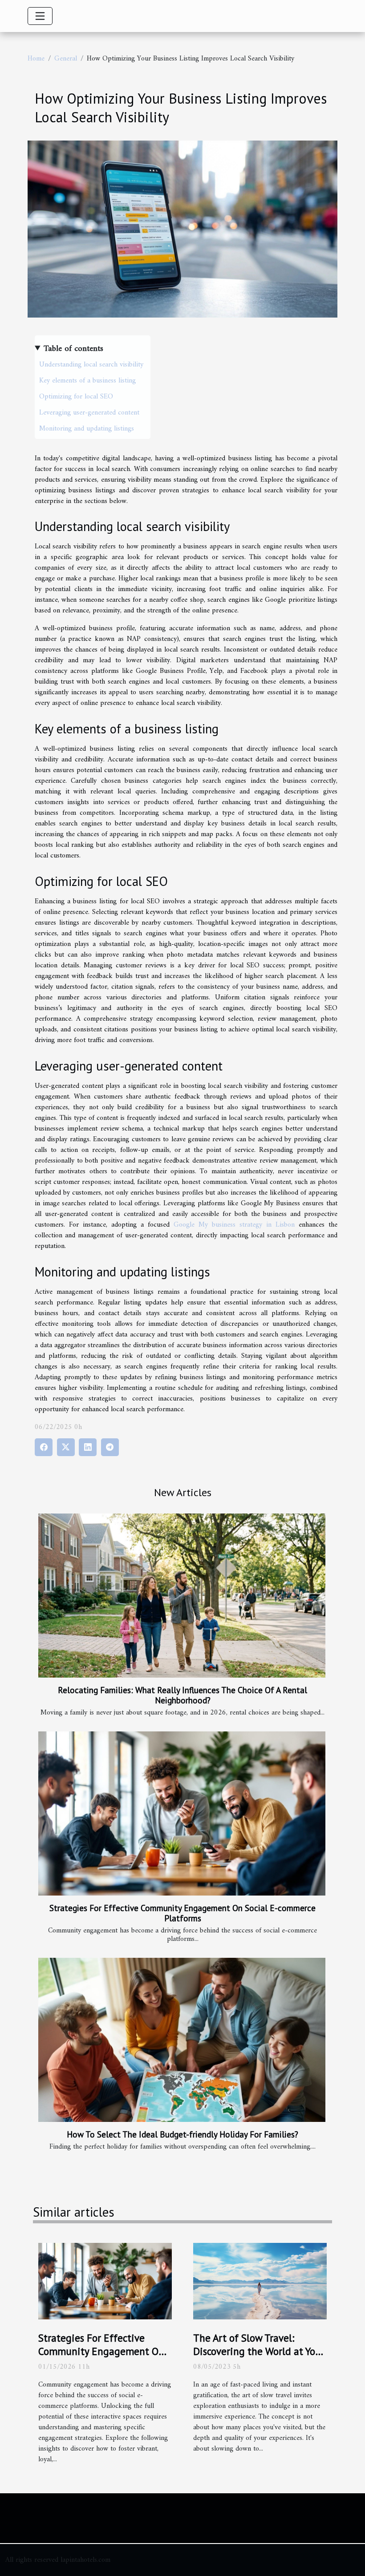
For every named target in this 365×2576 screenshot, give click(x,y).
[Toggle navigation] (40, 16)
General (66, 59)
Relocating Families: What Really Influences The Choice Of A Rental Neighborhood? (182, 1695)
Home (36, 59)
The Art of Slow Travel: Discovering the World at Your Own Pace (259, 2351)
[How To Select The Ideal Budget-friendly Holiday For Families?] (182, 2040)
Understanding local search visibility (91, 365)
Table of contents (73, 349)
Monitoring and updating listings (87, 429)
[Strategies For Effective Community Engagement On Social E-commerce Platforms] (182, 1813)
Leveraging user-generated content (89, 413)
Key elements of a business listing (87, 381)
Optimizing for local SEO (76, 397)
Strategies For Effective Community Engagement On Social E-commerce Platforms (182, 1913)
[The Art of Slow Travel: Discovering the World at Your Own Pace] (260, 2281)
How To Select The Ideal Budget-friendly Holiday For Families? (182, 2134)
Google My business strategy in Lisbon (234, 1225)
